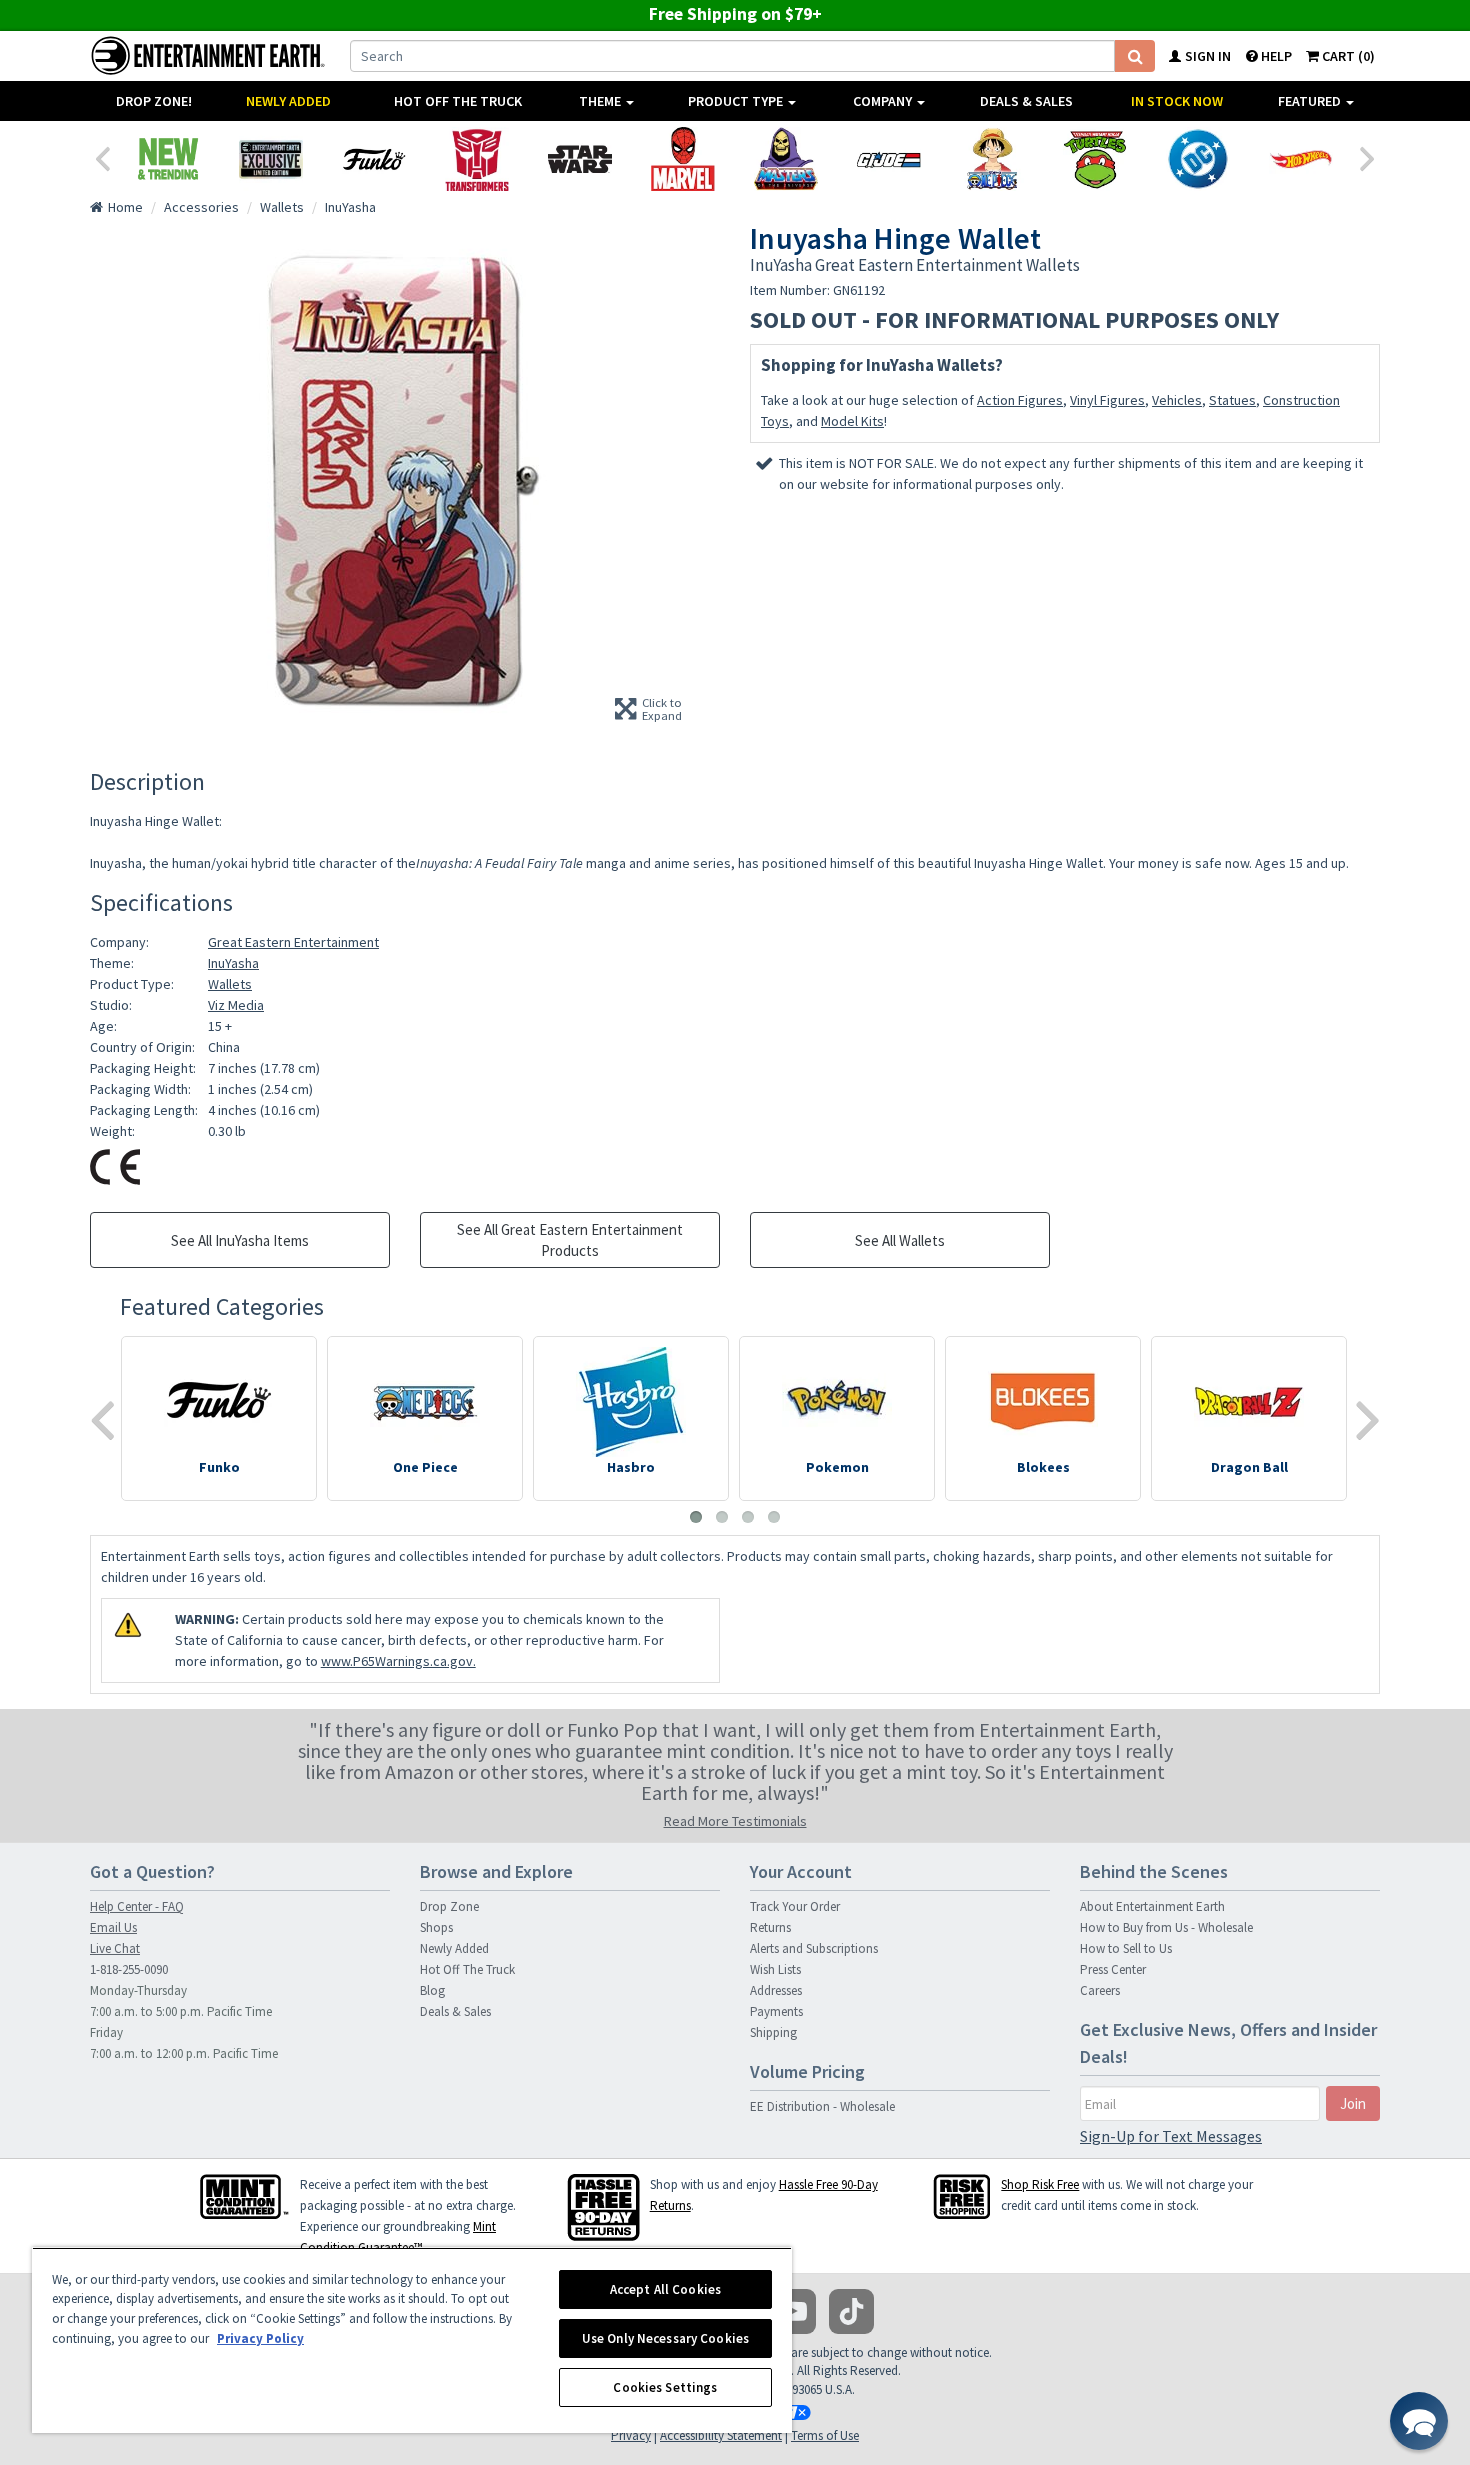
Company (884, 101)
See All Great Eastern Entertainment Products (570, 1240)
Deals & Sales (1026, 101)
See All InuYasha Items (240, 1240)
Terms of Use (825, 2435)
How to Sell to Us (1126, 1948)
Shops (436, 1927)
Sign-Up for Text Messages (1171, 2136)
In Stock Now (1177, 101)
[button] (1419, 2421)
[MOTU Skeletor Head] (785, 159)
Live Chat (115, 1948)
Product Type (737, 101)
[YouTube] (793, 2311)
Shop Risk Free (1040, 2184)
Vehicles (1177, 400)
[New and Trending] (167, 159)
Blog (432, 1990)
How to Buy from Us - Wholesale (1166, 1927)
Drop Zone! (154, 101)
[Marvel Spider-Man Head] (682, 159)
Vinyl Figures (1107, 400)
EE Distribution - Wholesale (822, 2106)
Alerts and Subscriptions (814, 1948)
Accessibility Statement (721, 2435)
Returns (770, 1927)
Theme (601, 101)
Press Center (1113, 1969)
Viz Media (236, 1005)
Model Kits (852, 421)
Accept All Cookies (665, 2289)
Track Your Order (795, 1906)
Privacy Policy (260, 2338)
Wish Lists (775, 1969)
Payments (776, 2011)
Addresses (776, 1990)
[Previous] (102, 157)
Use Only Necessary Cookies (665, 2338)
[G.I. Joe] (888, 159)
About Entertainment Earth (1152, 1906)
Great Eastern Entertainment (293, 942)
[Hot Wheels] (1300, 159)
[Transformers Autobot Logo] (476, 159)
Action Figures (1020, 400)
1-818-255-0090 (129, 1969)
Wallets (230, 984)
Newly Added (288, 101)
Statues (1232, 400)
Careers (1100, 1990)
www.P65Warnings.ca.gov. (398, 1661)
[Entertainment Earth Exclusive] (270, 159)
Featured (1311, 101)
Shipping (773, 2032)
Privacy (631, 2435)
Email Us (113, 1927)
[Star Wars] (579, 159)
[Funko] (373, 159)
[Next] (1368, 157)
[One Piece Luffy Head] (991, 159)
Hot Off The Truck (458, 101)
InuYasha (233, 963)
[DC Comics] (1197, 159)
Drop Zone (449, 1906)
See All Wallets (900, 1240)
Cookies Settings (665, 2387)
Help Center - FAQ (137, 1906)
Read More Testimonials (735, 1821)
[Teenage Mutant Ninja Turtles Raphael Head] (1094, 159)
